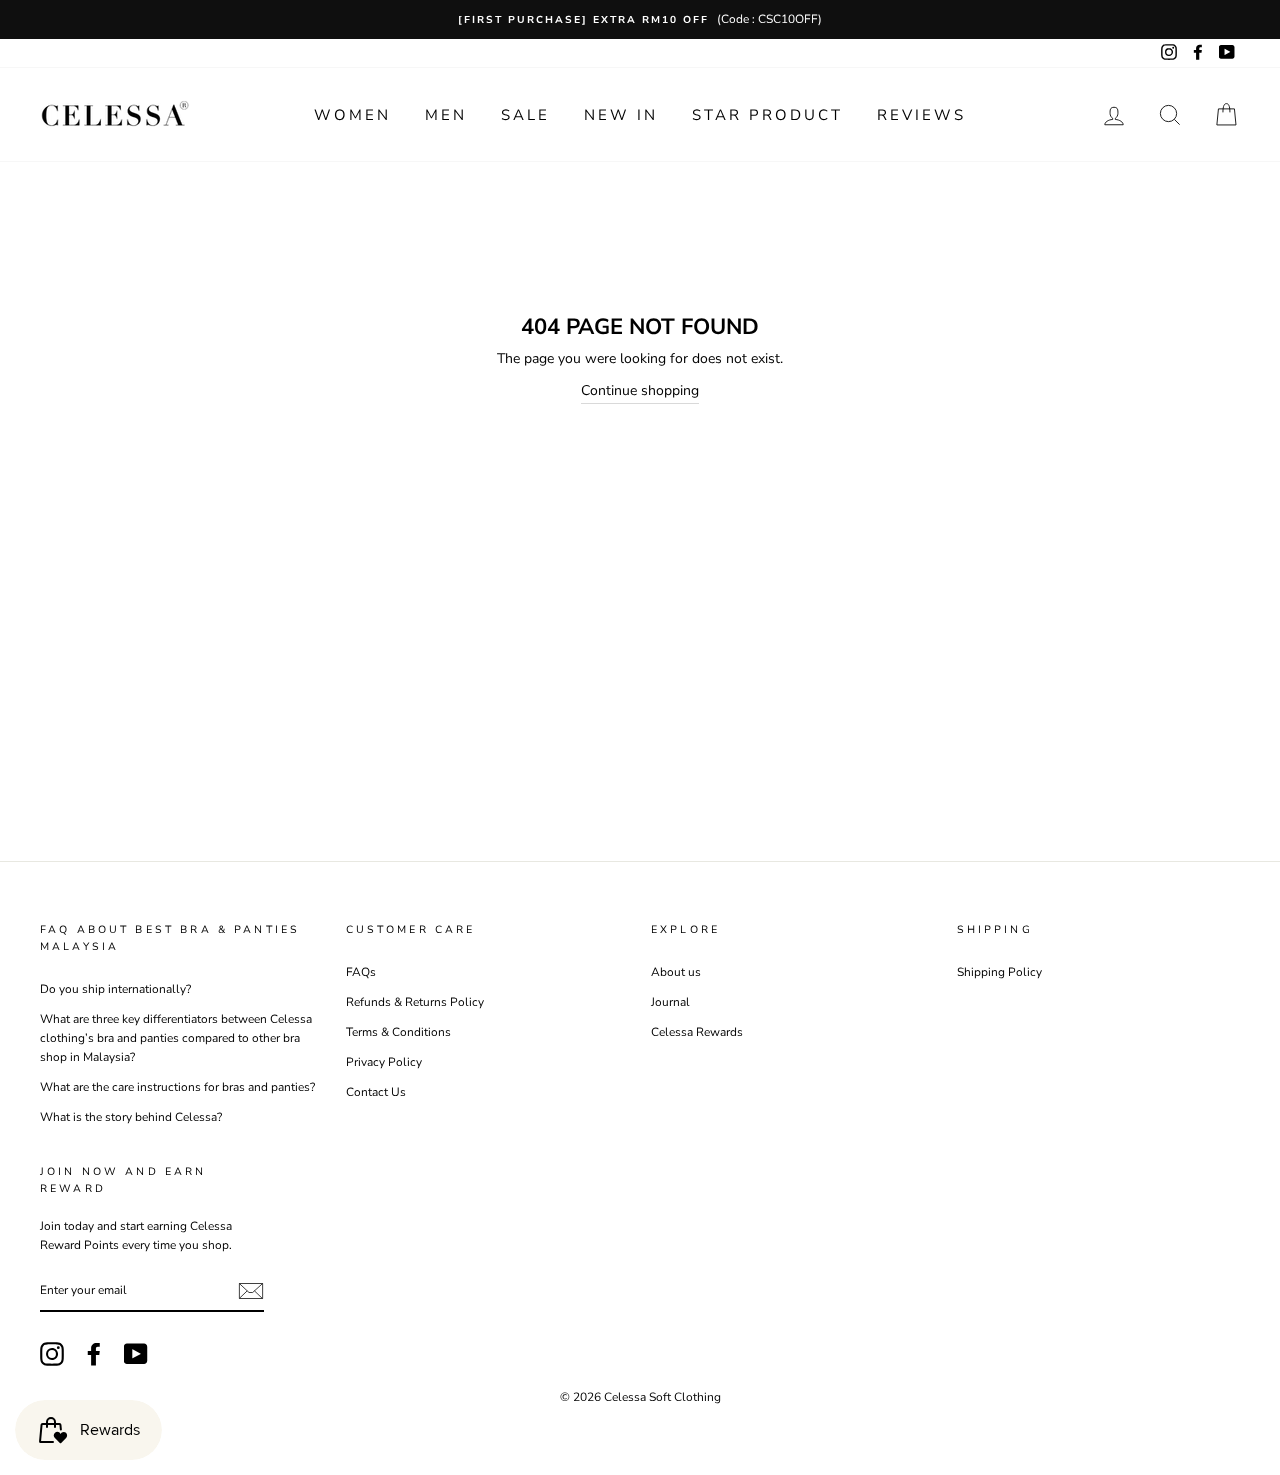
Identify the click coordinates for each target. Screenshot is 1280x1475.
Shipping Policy (999, 972)
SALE (525, 115)
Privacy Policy (384, 1062)
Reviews (921, 115)
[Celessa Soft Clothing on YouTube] (136, 1354)
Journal (670, 1002)
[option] (640, 19)
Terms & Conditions (398, 1032)
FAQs (361, 972)
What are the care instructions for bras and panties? (177, 1087)
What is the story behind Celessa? (131, 1117)
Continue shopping (640, 390)
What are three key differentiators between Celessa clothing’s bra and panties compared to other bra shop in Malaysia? (176, 1038)
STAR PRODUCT (767, 115)
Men (446, 115)
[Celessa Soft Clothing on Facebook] (94, 1354)
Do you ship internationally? (115, 989)
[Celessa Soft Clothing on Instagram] (52, 1354)
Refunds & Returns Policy (415, 1002)
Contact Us (376, 1092)
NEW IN (621, 115)
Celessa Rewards (697, 1032)
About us (676, 972)
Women (352, 115)
